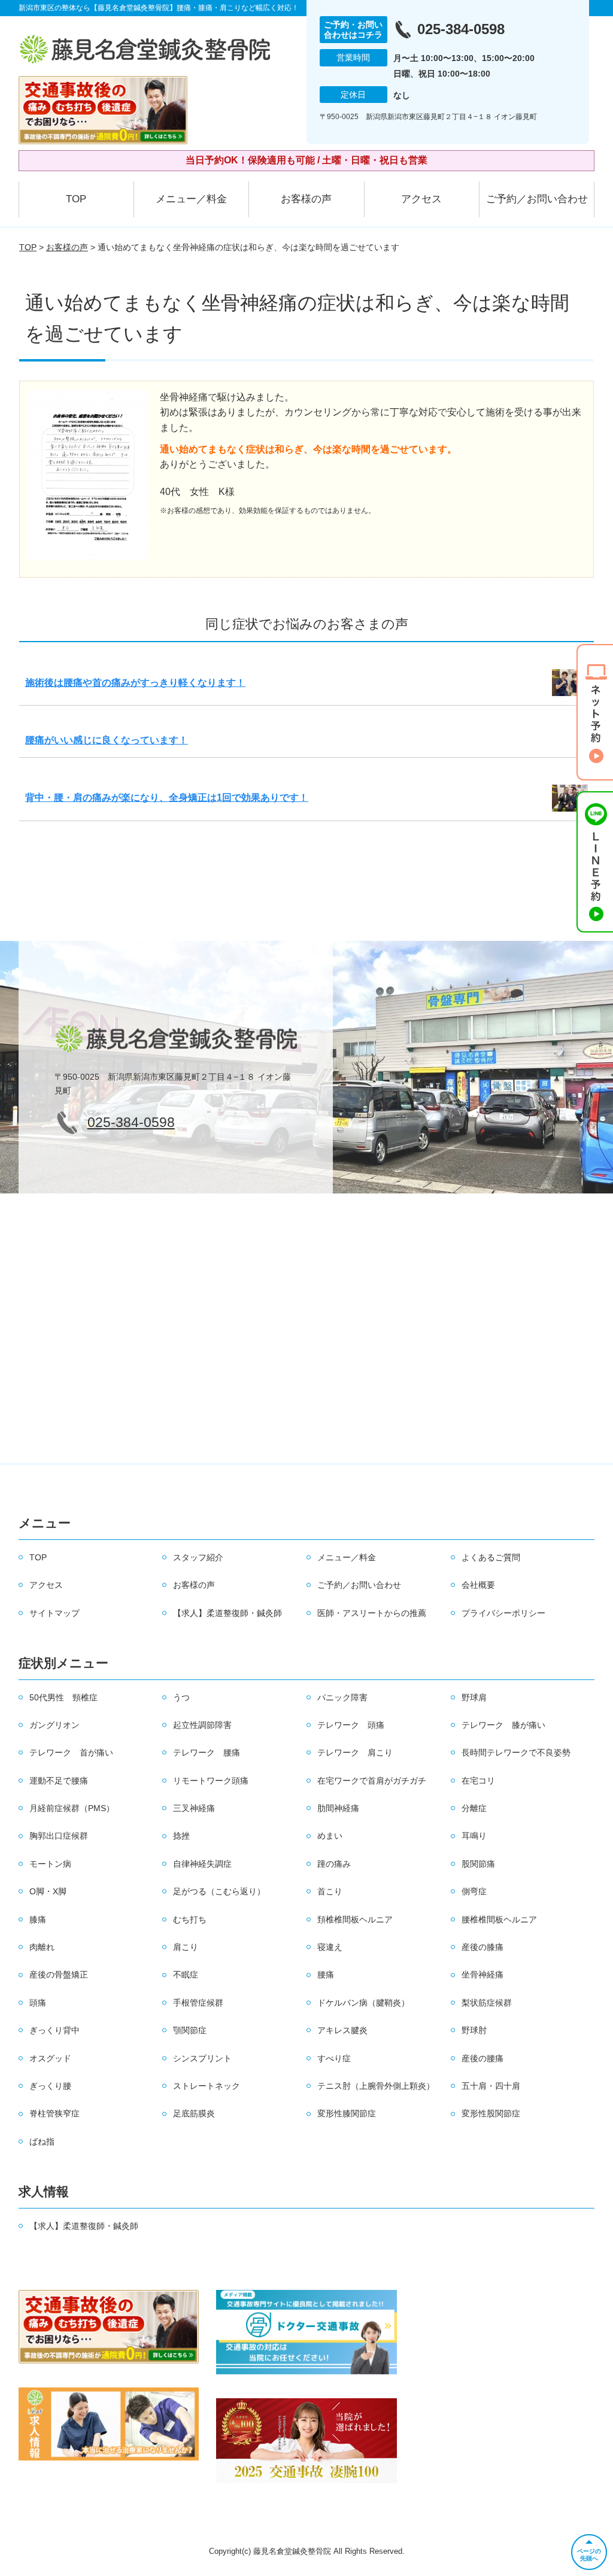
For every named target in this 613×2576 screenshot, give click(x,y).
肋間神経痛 (338, 1808)
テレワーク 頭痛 (351, 1725)
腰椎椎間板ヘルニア (499, 1919)
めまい (330, 1836)
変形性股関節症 (491, 2113)
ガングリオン (54, 1725)
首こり (330, 1891)
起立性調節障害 (202, 1725)
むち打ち (190, 1919)
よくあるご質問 (491, 1557)
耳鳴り (474, 1836)
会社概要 (478, 1585)
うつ (181, 1697)
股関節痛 (478, 1864)
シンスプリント (202, 2058)
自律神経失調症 (202, 1864)
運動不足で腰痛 (59, 1781)
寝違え (330, 1947)
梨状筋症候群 (487, 2003)
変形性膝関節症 (347, 2113)
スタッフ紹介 (198, 1557)
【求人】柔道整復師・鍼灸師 (227, 1613)
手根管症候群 (198, 2003)
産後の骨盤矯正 (59, 1974)
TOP (76, 199)
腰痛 (326, 1974)
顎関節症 (190, 2030)
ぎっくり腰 (50, 2086)
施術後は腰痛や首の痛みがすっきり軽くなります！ (135, 683)
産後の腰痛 (482, 2058)
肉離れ (42, 1947)
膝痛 (38, 1919)
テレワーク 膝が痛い (503, 1725)
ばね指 (42, 2141)
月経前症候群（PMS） (72, 1808)
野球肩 (474, 1697)
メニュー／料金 (191, 199)
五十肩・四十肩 (491, 2086)
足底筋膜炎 (194, 2113)
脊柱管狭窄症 (54, 2113)
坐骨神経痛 (482, 1974)
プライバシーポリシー (503, 1613)
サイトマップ (54, 1613)
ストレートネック (207, 2086)
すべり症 (334, 2058)
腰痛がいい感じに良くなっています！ (107, 740)
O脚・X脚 (48, 1891)
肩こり (186, 1947)
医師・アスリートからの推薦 (372, 1613)
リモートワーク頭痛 (211, 1781)
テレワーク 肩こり (355, 1752)
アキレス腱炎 (342, 2030)
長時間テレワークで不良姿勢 (516, 1752)
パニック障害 (342, 1697)
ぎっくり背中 (54, 2030)
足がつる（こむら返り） (219, 1891)
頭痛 (38, 2003)
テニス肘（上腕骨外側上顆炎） (376, 2086)
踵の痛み (334, 1864)
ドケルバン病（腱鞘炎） (363, 2003)
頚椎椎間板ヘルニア (355, 1919)
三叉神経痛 (194, 1808)
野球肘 (474, 2030)
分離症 (474, 1808)
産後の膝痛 (482, 1947)
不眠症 (186, 1974)
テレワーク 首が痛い (71, 1752)
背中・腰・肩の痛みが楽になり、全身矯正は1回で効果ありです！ (167, 798)
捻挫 (181, 1836)
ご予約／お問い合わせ (537, 199)
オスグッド (50, 2058)
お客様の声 (306, 199)
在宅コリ (478, 1781)
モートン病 (50, 1864)
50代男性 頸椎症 (63, 1697)
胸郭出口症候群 (59, 1836)
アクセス (421, 199)
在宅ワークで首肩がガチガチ (372, 1781)
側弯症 (474, 1891)
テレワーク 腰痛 (207, 1752)
